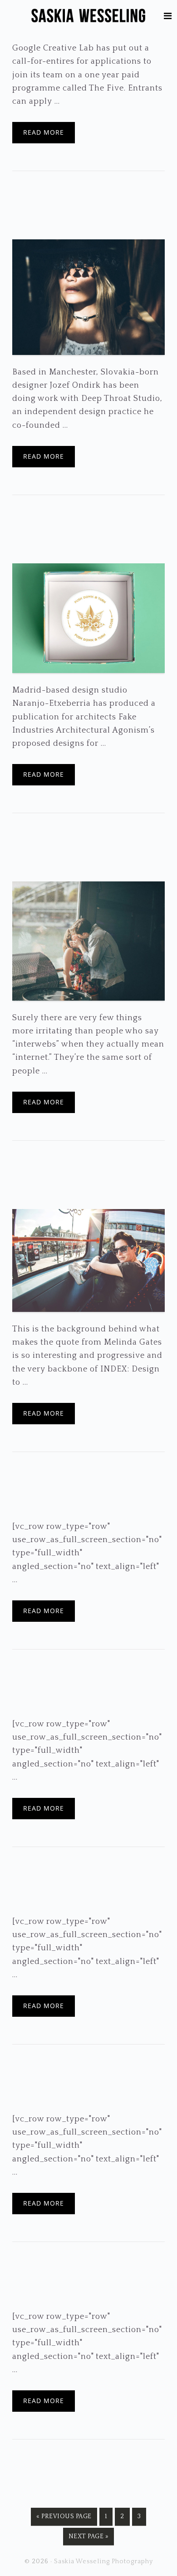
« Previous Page (64, 2519)
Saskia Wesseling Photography (88, 16)
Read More (44, 132)
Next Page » (89, 2539)
